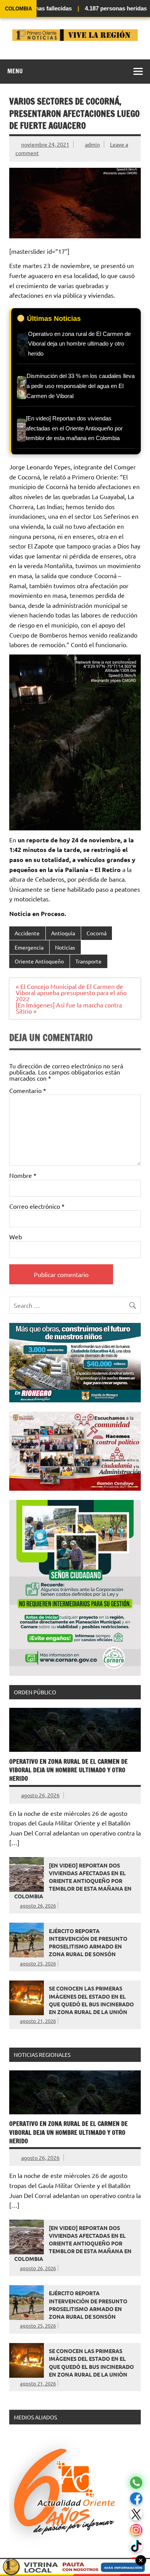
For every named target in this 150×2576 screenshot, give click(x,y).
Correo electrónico (37, 1206)
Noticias (65, 947)
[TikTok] (136, 2546)
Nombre (23, 1175)
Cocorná (97, 933)
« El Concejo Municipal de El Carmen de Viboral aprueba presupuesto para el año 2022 (71, 992)
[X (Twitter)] (136, 2514)
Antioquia (63, 933)
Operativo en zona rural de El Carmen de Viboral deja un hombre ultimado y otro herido (68, 1770)
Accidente (27, 933)
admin (92, 144)
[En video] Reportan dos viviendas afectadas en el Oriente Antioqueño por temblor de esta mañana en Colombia (73, 1881)
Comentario (28, 1090)
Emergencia (29, 947)
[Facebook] (136, 2499)
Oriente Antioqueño (39, 961)
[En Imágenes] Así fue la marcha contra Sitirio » (69, 1008)
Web (16, 1237)
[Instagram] (136, 2530)
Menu (15, 71)
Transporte (88, 961)
